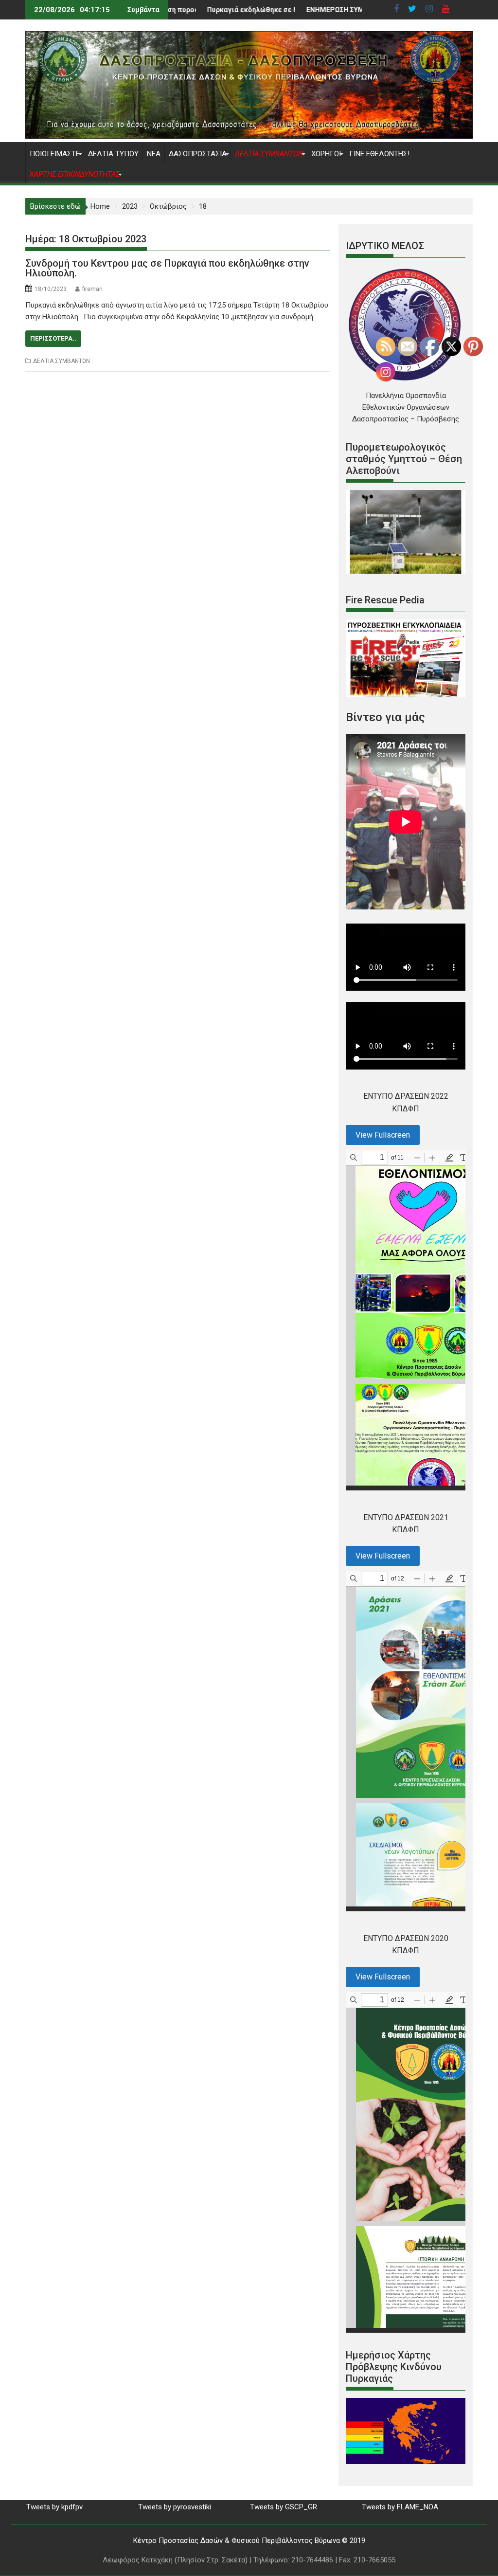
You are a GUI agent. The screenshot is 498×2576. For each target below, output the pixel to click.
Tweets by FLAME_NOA (400, 2507)
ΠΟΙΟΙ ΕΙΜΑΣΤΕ (55, 154)
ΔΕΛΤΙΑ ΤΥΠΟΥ (113, 154)
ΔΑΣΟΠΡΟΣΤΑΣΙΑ (198, 154)
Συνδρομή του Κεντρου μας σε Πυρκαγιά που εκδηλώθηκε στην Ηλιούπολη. (167, 268)
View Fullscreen (383, 1135)
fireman (92, 289)
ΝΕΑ (154, 154)
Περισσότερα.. (53, 338)
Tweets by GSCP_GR (284, 2507)
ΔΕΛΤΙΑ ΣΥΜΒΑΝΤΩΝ (62, 361)
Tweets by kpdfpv (54, 2507)
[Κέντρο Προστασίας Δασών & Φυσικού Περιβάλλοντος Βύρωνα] (249, 136)
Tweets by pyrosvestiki (175, 2507)
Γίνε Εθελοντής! (379, 154)
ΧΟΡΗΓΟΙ (326, 154)
